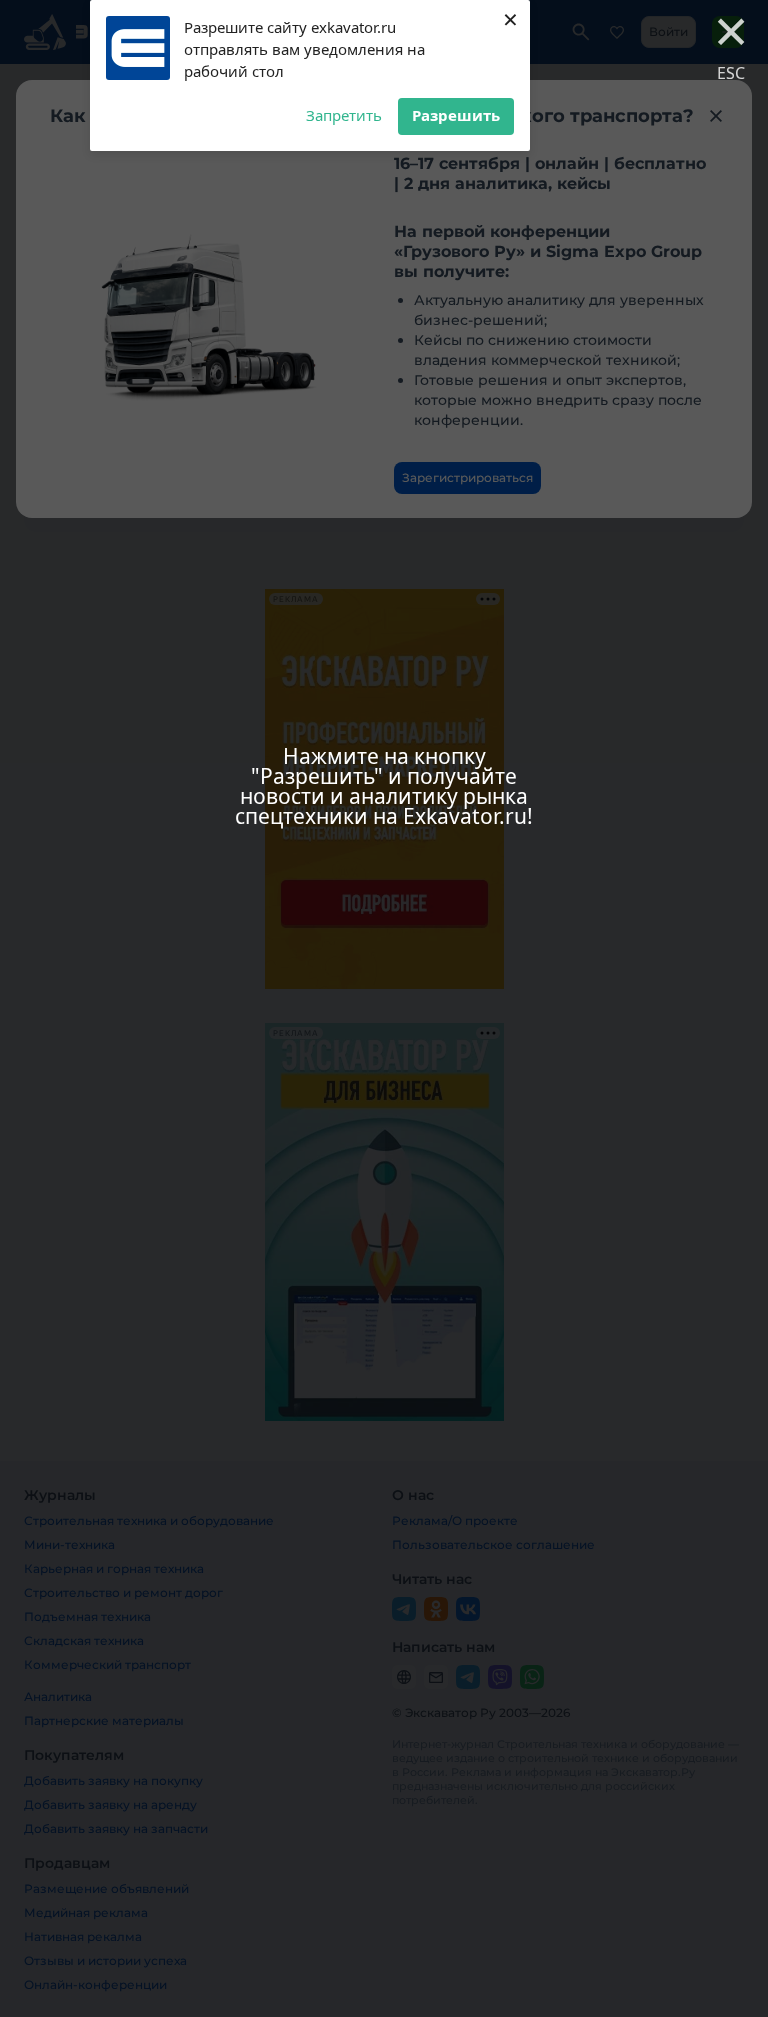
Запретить (344, 115)
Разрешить (456, 115)
